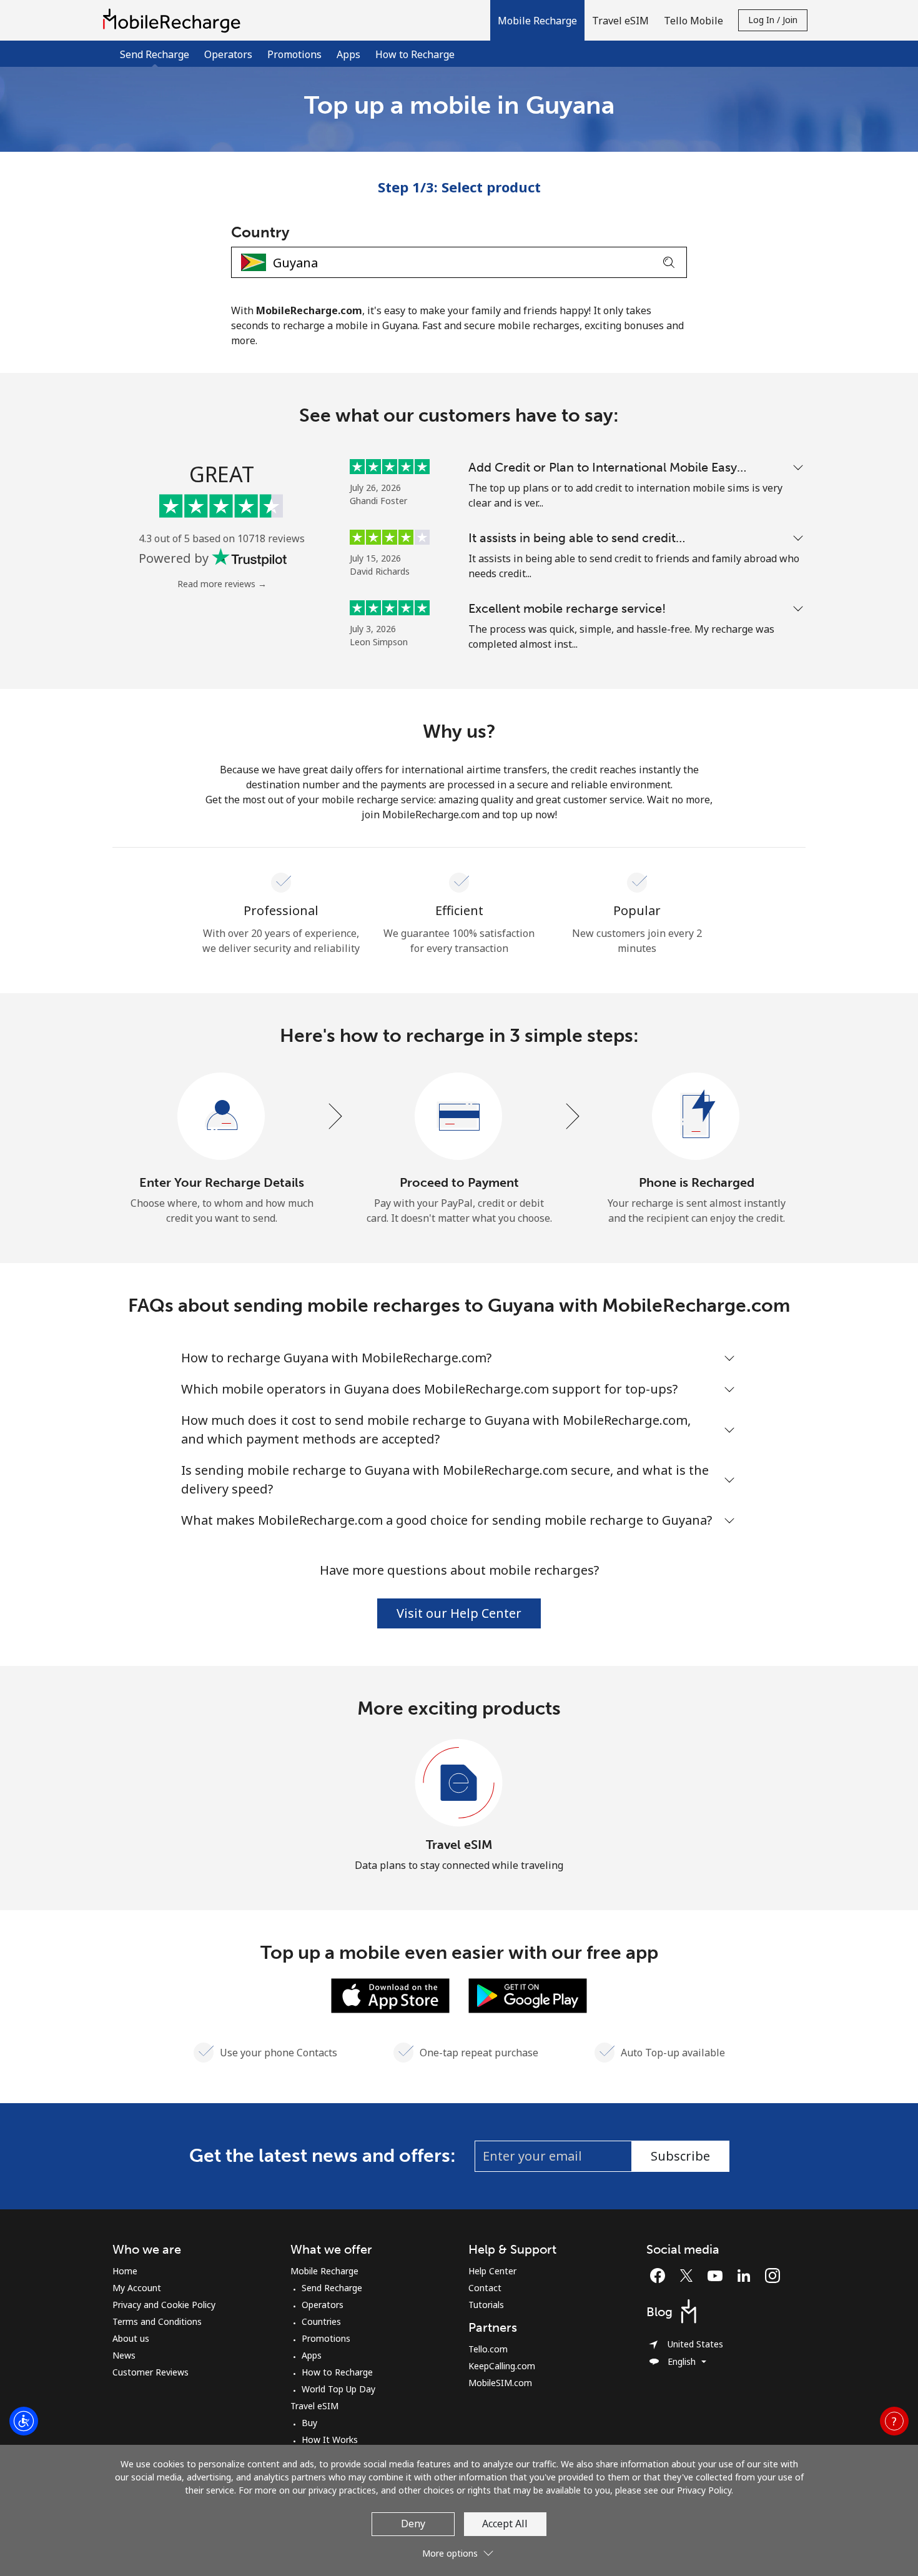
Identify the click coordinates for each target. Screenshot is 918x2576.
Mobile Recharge (324, 2271)
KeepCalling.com (502, 2366)
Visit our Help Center (459, 1613)
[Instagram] (772, 2276)
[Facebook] (661, 2276)
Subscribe (680, 2156)
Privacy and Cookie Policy (164, 2305)
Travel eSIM (459, 1845)
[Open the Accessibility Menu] (24, 2421)
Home (125, 2271)
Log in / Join (773, 20)
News (124, 2355)
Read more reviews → (222, 584)
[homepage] (175, 20)
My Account (137, 2288)
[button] (537, 20)
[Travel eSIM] (459, 1783)
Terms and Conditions (157, 2321)
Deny (413, 2524)
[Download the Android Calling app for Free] (528, 1994)
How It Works (330, 2440)
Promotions (294, 54)
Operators (228, 54)
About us (131, 2338)
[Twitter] (689, 2276)
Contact (485, 2288)
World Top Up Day (338, 2389)
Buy (309, 2423)
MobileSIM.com (500, 2383)
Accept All (505, 2524)
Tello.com (488, 2349)
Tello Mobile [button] (693, 21)
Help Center (492, 2271)
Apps (348, 54)
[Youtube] (718, 2276)
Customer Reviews (151, 2372)
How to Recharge (415, 54)
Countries (321, 2321)
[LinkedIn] (747, 2276)
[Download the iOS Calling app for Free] (390, 1994)
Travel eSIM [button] (620, 21)
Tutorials (486, 2305)
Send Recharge (332, 2288)
